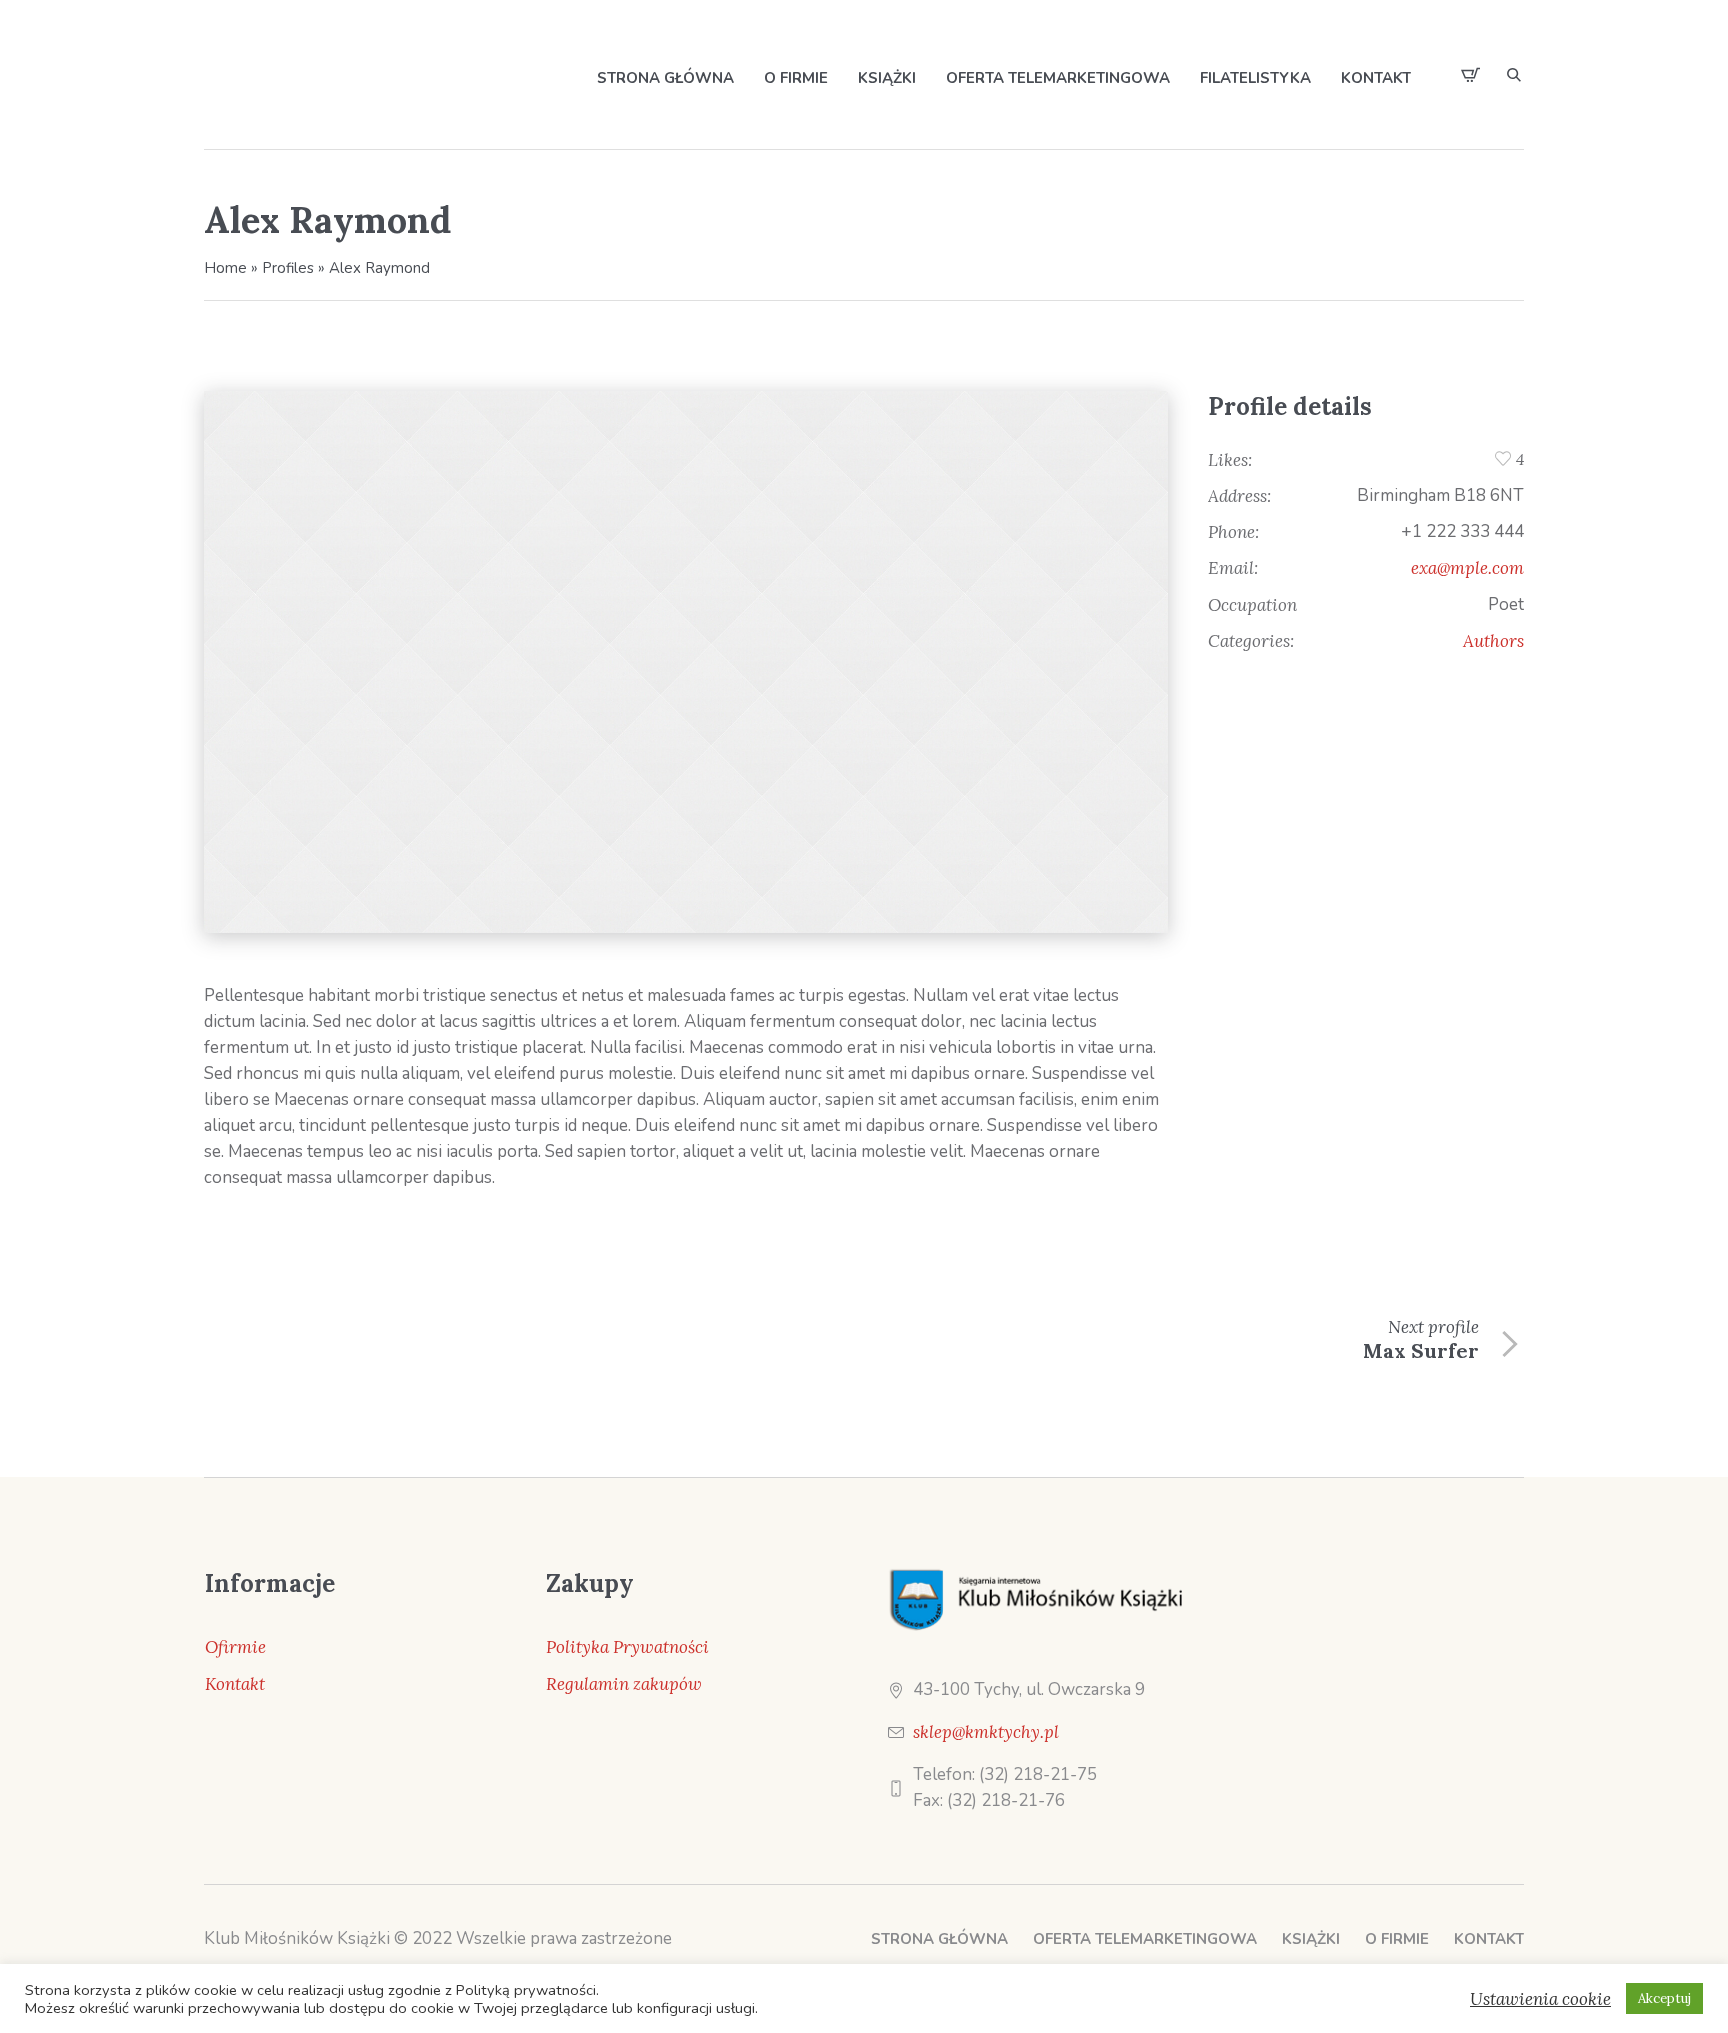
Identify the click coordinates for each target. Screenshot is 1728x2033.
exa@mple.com (1467, 568)
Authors (1493, 641)
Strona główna (939, 1939)
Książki (1311, 1939)
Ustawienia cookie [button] (1540, 1999)
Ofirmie (235, 1647)
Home (225, 268)
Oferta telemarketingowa (1145, 1939)
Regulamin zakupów (624, 1684)
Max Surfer (1421, 1350)
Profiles (288, 268)
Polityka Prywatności (627, 1647)
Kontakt (235, 1684)
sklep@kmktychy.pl (986, 1732)
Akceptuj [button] (1664, 1998)
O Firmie (1397, 1939)
